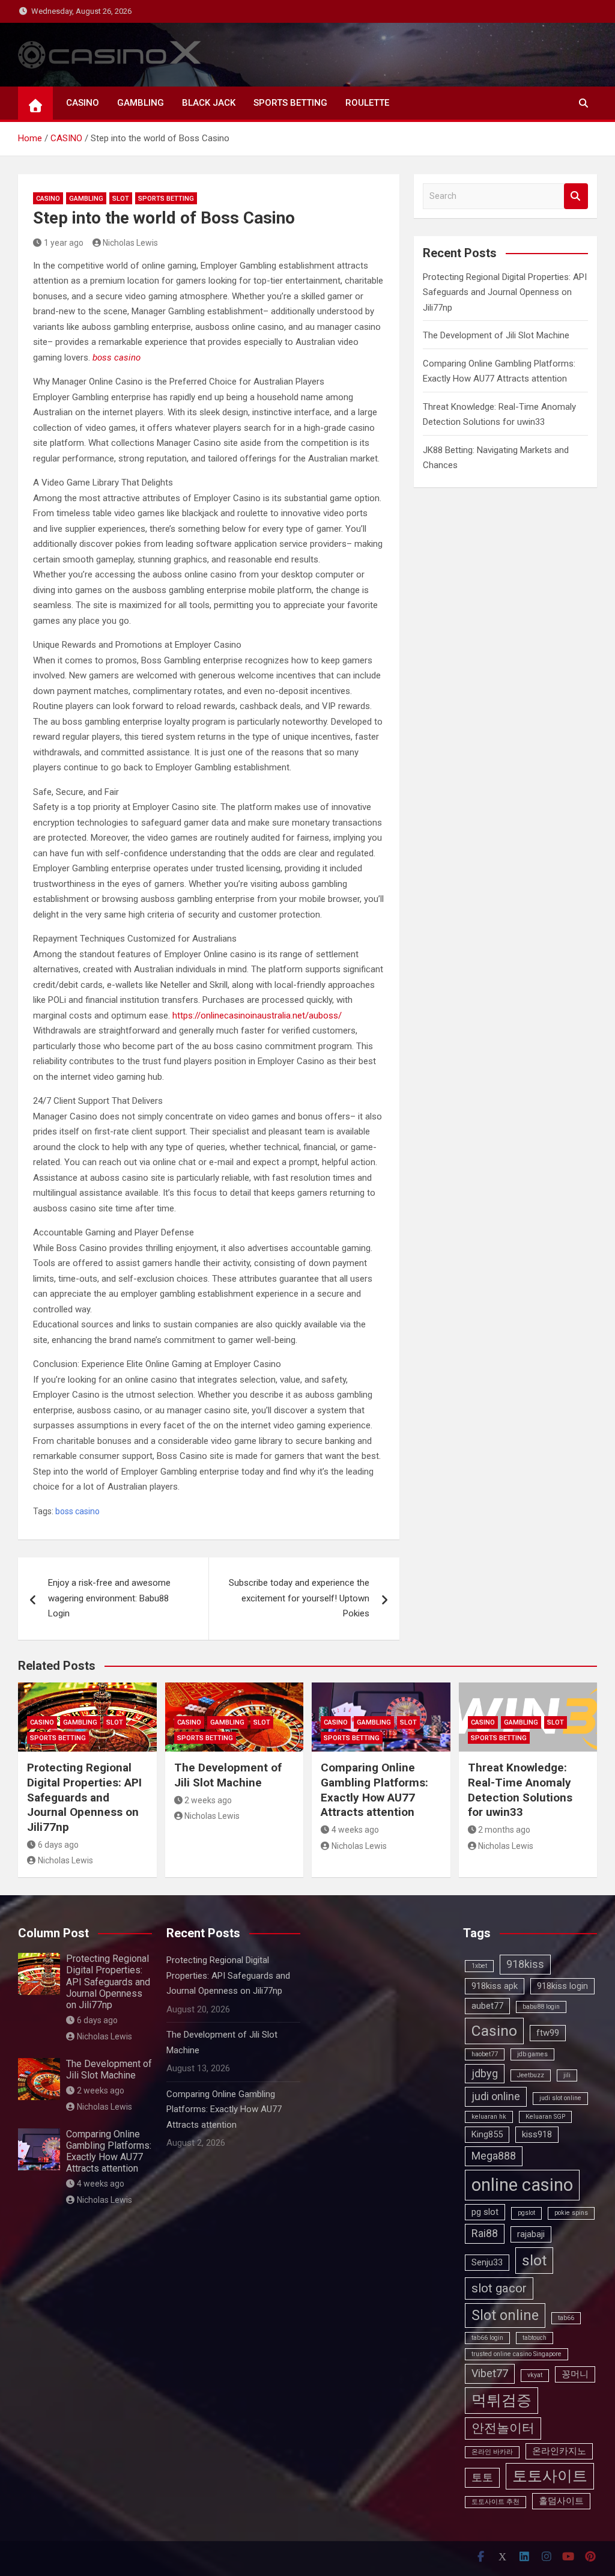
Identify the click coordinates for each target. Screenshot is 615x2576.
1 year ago (64, 243)
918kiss (525, 1964)
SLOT (121, 199)
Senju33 (487, 2262)
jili (567, 2075)
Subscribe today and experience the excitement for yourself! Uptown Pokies (299, 1598)
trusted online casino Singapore (517, 2354)
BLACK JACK (209, 103)
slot (534, 2260)
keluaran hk (489, 2117)
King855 (487, 2134)
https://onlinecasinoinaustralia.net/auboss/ (257, 1015)
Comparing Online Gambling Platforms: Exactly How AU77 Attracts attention (374, 1790)
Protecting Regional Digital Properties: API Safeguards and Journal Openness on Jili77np (505, 292)
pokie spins (571, 2213)
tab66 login (487, 2338)
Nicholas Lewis (130, 243)
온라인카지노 (559, 2451)
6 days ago (58, 1845)
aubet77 (487, 2006)
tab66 (566, 2318)
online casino (522, 2185)
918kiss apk (495, 1986)
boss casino (117, 358)
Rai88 (485, 2233)
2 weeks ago (208, 1800)
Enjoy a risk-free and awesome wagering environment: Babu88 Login (109, 1598)
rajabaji (531, 2234)
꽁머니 (575, 2374)
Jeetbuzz (531, 2075)
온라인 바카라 (492, 2452)
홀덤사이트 (561, 2501)
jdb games (532, 2054)
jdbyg (485, 2073)
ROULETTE (367, 103)
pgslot (526, 2213)
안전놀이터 (503, 2428)
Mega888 (494, 2156)
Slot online (505, 2316)
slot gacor (499, 2288)
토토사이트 (550, 2476)
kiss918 (537, 2134)
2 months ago (504, 1830)
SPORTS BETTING (290, 103)
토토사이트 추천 (495, 2502)
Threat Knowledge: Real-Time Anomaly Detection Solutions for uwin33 (520, 1790)
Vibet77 (490, 2373)
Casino (494, 2031)
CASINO (83, 103)
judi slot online (560, 2098)
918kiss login (562, 1986)
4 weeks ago (355, 1830)
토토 (482, 2477)
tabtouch (535, 2338)
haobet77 (485, 2054)
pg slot (485, 2212)
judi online (496, 2096)
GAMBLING (141, 103)
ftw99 (548, 2033)
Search (576, 196)
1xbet (479, 1966)
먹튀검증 (501, 2400)
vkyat (535, 2375)
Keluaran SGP (545, 2117)
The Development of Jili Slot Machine (496, 335)
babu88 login (541, 2007)
